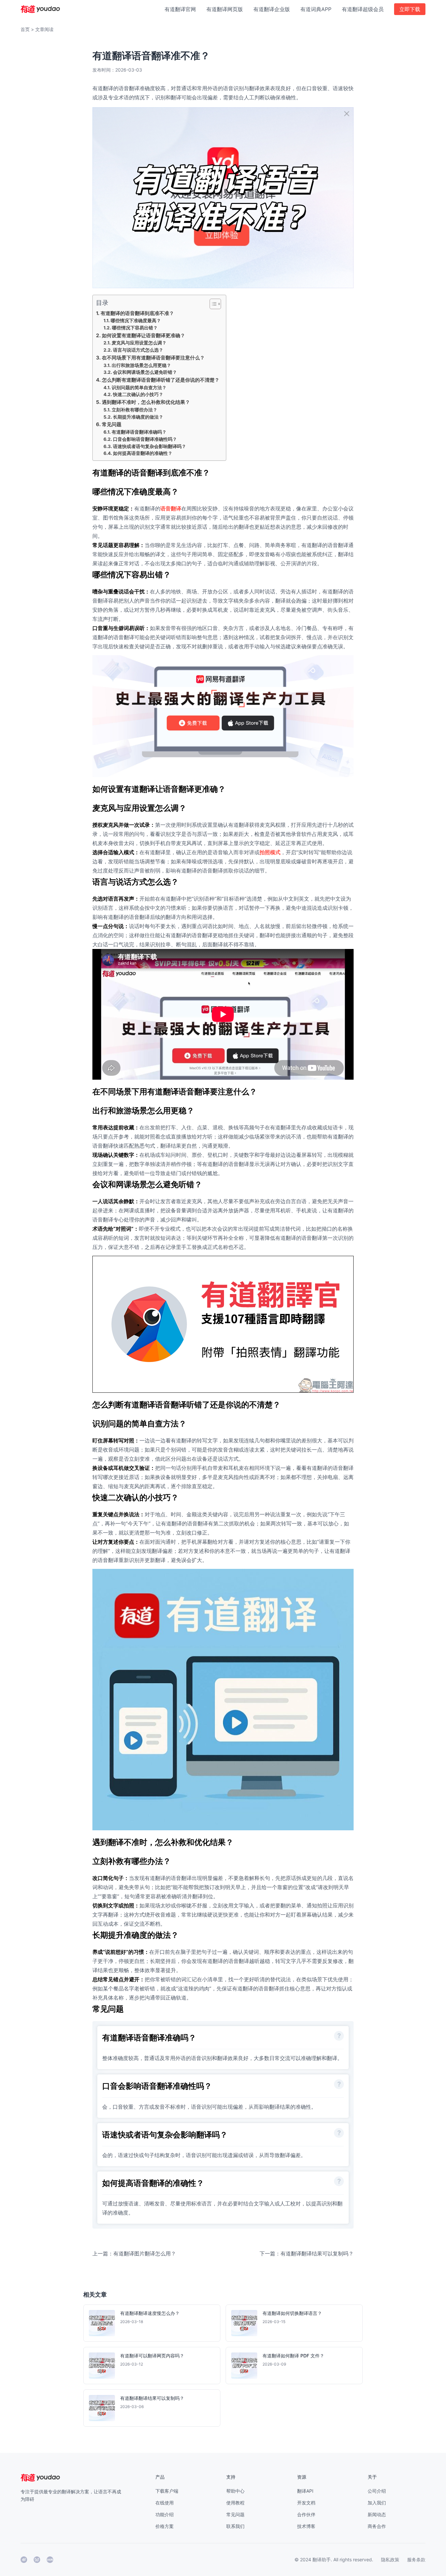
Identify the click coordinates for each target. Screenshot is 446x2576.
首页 (25, 29)
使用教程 (235, 2503)
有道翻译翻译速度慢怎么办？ (150, 2313)
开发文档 (306, 2503)
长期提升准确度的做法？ (138, 417)
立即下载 (410, 9)
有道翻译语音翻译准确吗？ (139, 432)
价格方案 (165, 2526)
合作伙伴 (306, 2514)
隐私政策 (390, 2559)
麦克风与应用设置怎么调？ (139, 343)
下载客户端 (167, 2491)
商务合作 (377, 2526)
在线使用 (165, 2503)
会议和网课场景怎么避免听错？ (145, 372)
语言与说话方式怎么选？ (138, 350)
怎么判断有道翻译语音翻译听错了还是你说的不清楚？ (161, 380)
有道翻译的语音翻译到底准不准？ (137, 313)
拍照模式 (270, 852)
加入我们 (377, 2503)
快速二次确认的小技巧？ (138, 394)
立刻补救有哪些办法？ (135, 410)
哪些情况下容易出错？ (135, 328)
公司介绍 (377, 2491)
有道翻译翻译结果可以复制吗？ (152, 2398)
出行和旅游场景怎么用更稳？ (141, 365)
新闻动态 (377, 2514)
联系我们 (235, 2526)
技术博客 (306, 2526)
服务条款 (416, 2559)
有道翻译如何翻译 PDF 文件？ (293, 2356)
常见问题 (112, 424)
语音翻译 (171, 508)
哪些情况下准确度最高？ (136, 321)
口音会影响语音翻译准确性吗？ (145, 439)
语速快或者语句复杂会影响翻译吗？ (150, 446)
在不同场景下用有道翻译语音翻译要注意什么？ (153, 358)
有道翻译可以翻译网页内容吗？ (152, 2356)
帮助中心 (235, 2491)
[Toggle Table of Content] (212, 304)
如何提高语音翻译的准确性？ (143, 453)
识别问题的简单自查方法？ (139, 388)
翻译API (305, 2491)
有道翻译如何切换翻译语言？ (292, 2313)
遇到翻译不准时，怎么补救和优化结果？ (146, 402)
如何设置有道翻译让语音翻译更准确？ (143, 335)
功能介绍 (165, 2514)
